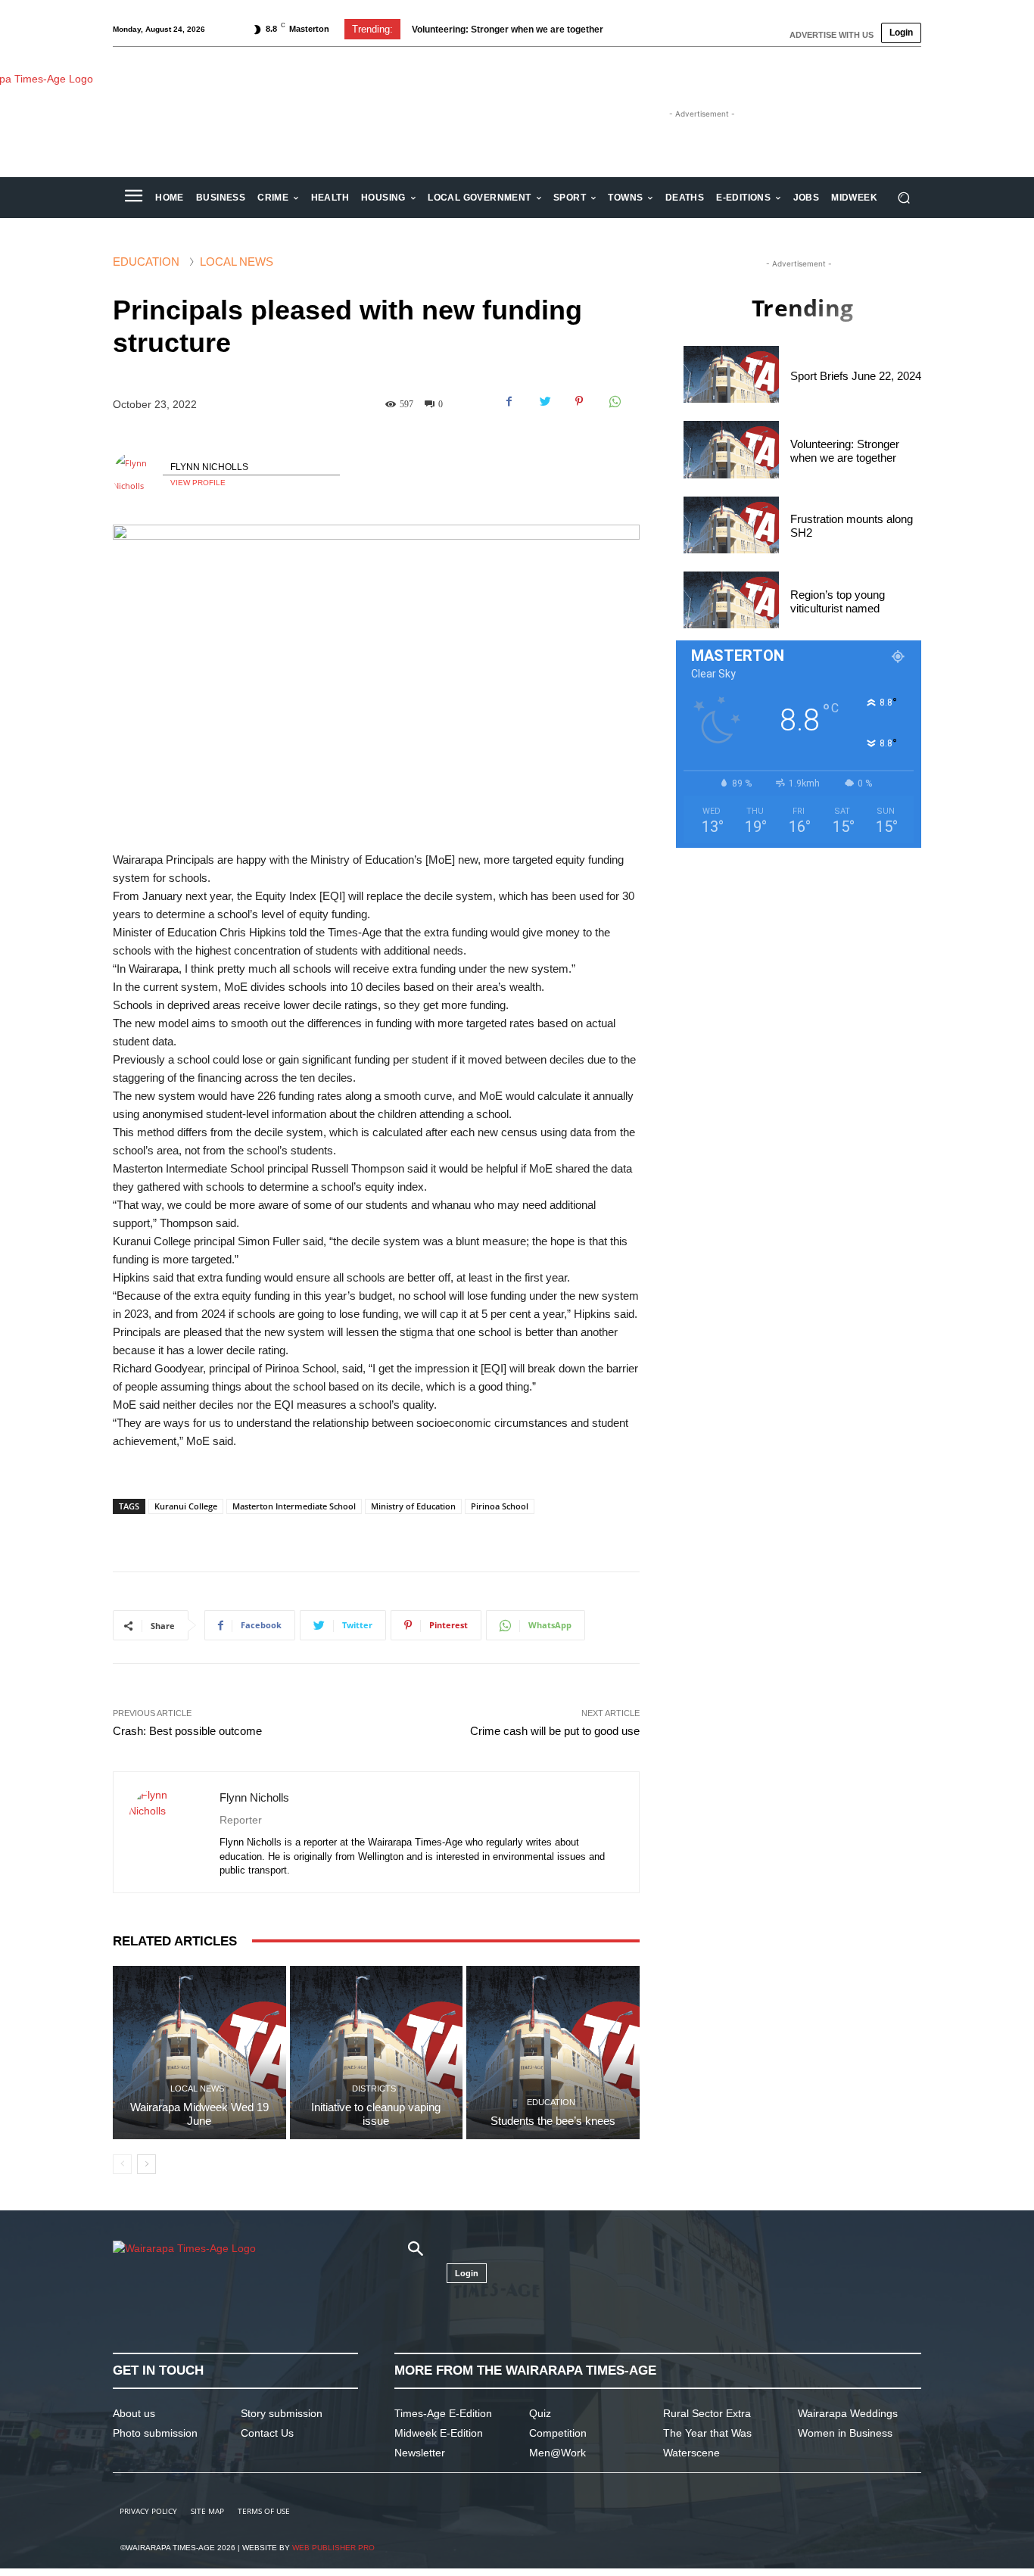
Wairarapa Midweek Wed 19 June (199, 2114)
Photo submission (155, 2433)
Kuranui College (186, 1506)
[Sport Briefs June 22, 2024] (731, 374)
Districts (374, 2089)
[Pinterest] (579, 401)
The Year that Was (707, 2433)
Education (146, 262)
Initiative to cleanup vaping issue (376, 2114)
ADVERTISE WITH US (832, 35)
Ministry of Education (413, 1506)
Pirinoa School (500, 1506)
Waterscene (691, 2453)
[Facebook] (509, 401)
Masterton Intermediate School (294, 1506)
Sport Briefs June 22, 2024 (856, 376)
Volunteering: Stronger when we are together (508, 30)
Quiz (540, 2413)
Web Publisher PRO (333, 2548)
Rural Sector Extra (707, 2413)
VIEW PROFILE (198, 483)
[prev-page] (122, 2164)
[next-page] (146, 2164)
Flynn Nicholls (209, 467)
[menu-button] (133, 198)
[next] (656, 29)
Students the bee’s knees (553, 2121)
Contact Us (267, 2433)
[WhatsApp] (614, 401)
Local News (237, 262)
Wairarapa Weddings (848, 2413)
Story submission (282, 2413)
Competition (558, 2433)
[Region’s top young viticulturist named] (731, 600)
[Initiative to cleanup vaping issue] (377, 2053)
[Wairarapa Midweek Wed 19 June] (199, 2053)
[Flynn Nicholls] (138, 475)
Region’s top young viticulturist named (838, 601)
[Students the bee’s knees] (553, 2053)
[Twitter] (544, 401)
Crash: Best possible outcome (187, 1731)
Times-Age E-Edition (443, 2413)
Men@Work (557, 2453)
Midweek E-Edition (439, 2433)
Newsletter (420, 2453)
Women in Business (845, 2433)
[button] (903, 198)
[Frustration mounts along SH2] (731, 525)
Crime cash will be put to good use (555, 1731)
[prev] (632, 29)
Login (901, 33)
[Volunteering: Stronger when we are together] (731, 449)
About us (134, 2413)
